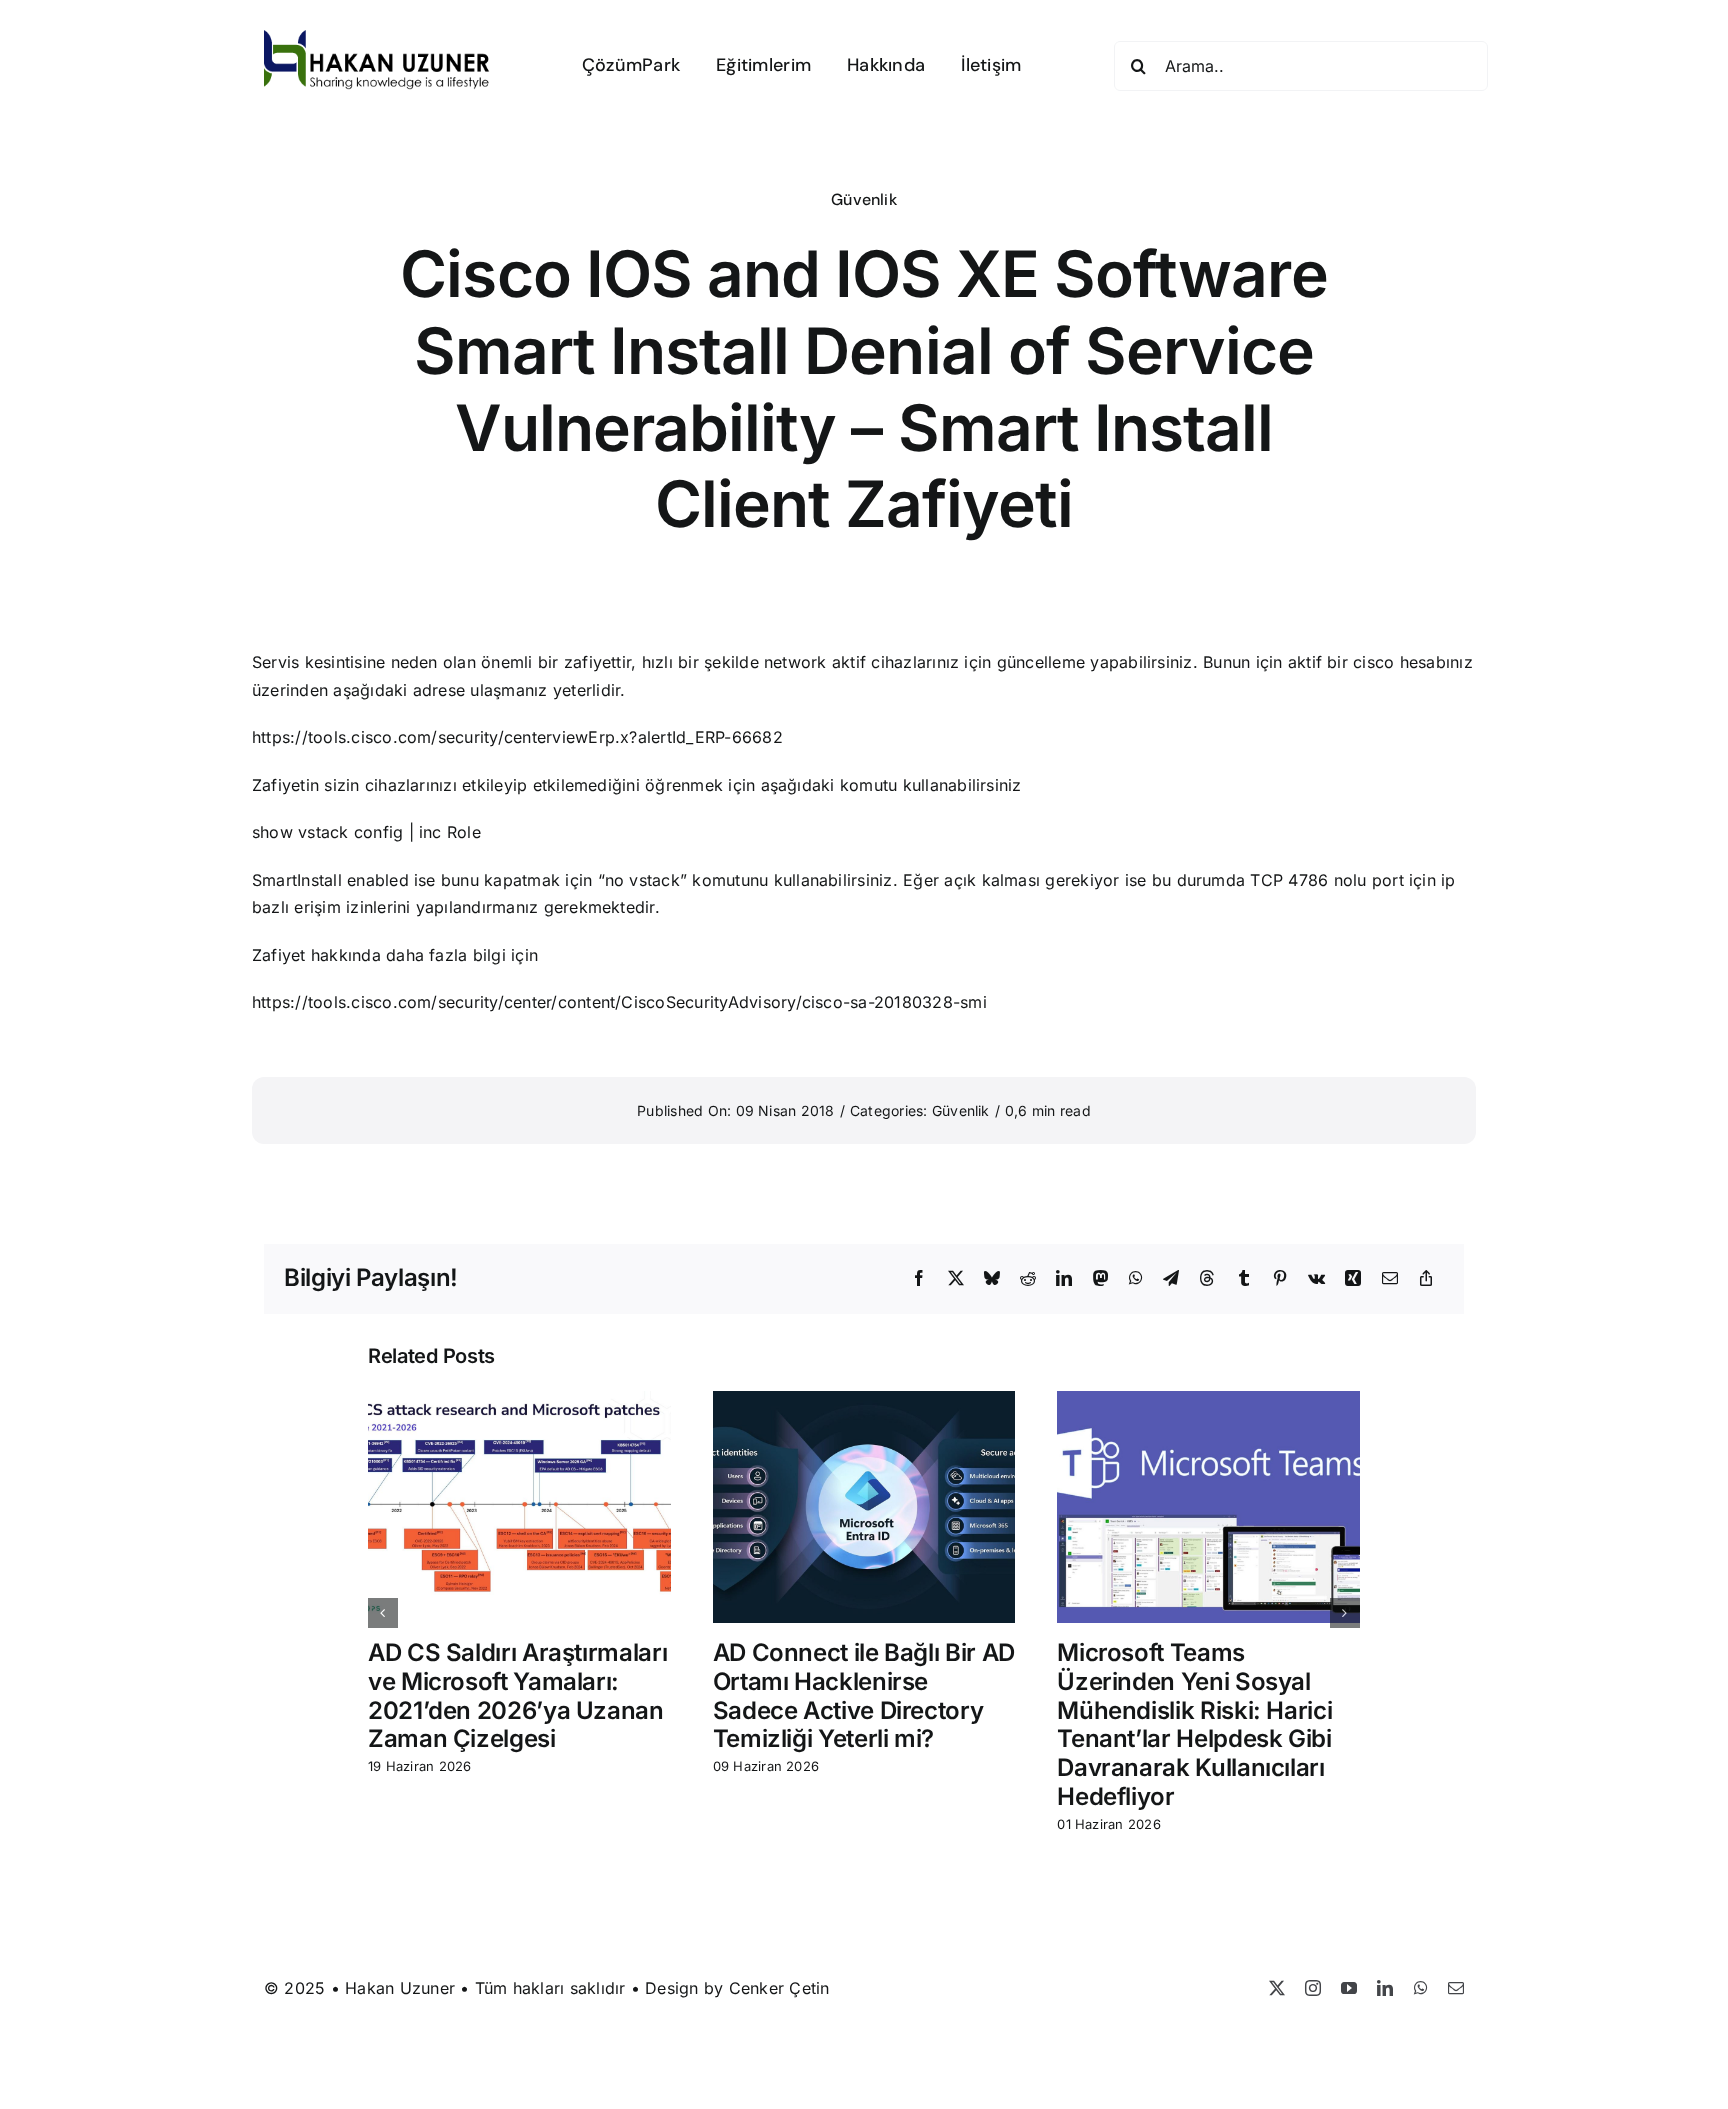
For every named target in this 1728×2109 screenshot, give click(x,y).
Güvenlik (864, 199)
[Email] (1390, 1279)
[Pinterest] (1280, 1279)
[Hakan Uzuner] (377, 38)
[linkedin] (1385, 1988)
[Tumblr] (1244, 1279)
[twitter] (1277, 1988)
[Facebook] (919, 1279)
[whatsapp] (1421, 1988)
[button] (383, 1613)
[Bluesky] (992, 1279)
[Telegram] (1171, 1279)
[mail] (1456, 1988)
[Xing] (1353, 1279)
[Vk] (1316, 1279)
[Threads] (1207, 1279)
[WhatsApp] (1136, 1279)
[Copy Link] (1426, 1279)
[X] (956, 1279)
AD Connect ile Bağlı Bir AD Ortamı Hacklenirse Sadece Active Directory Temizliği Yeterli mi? (864, 1695)
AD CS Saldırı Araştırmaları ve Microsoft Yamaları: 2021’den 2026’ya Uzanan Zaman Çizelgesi (517, 1695)
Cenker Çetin (779, 1988)
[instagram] (1313, 1988)
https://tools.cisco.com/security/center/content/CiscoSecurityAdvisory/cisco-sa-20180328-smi (619, 1002)
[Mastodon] (1101, 1279)
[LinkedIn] (1064, 1279)
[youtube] (1349, 1988)
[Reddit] (1028, 1279)
